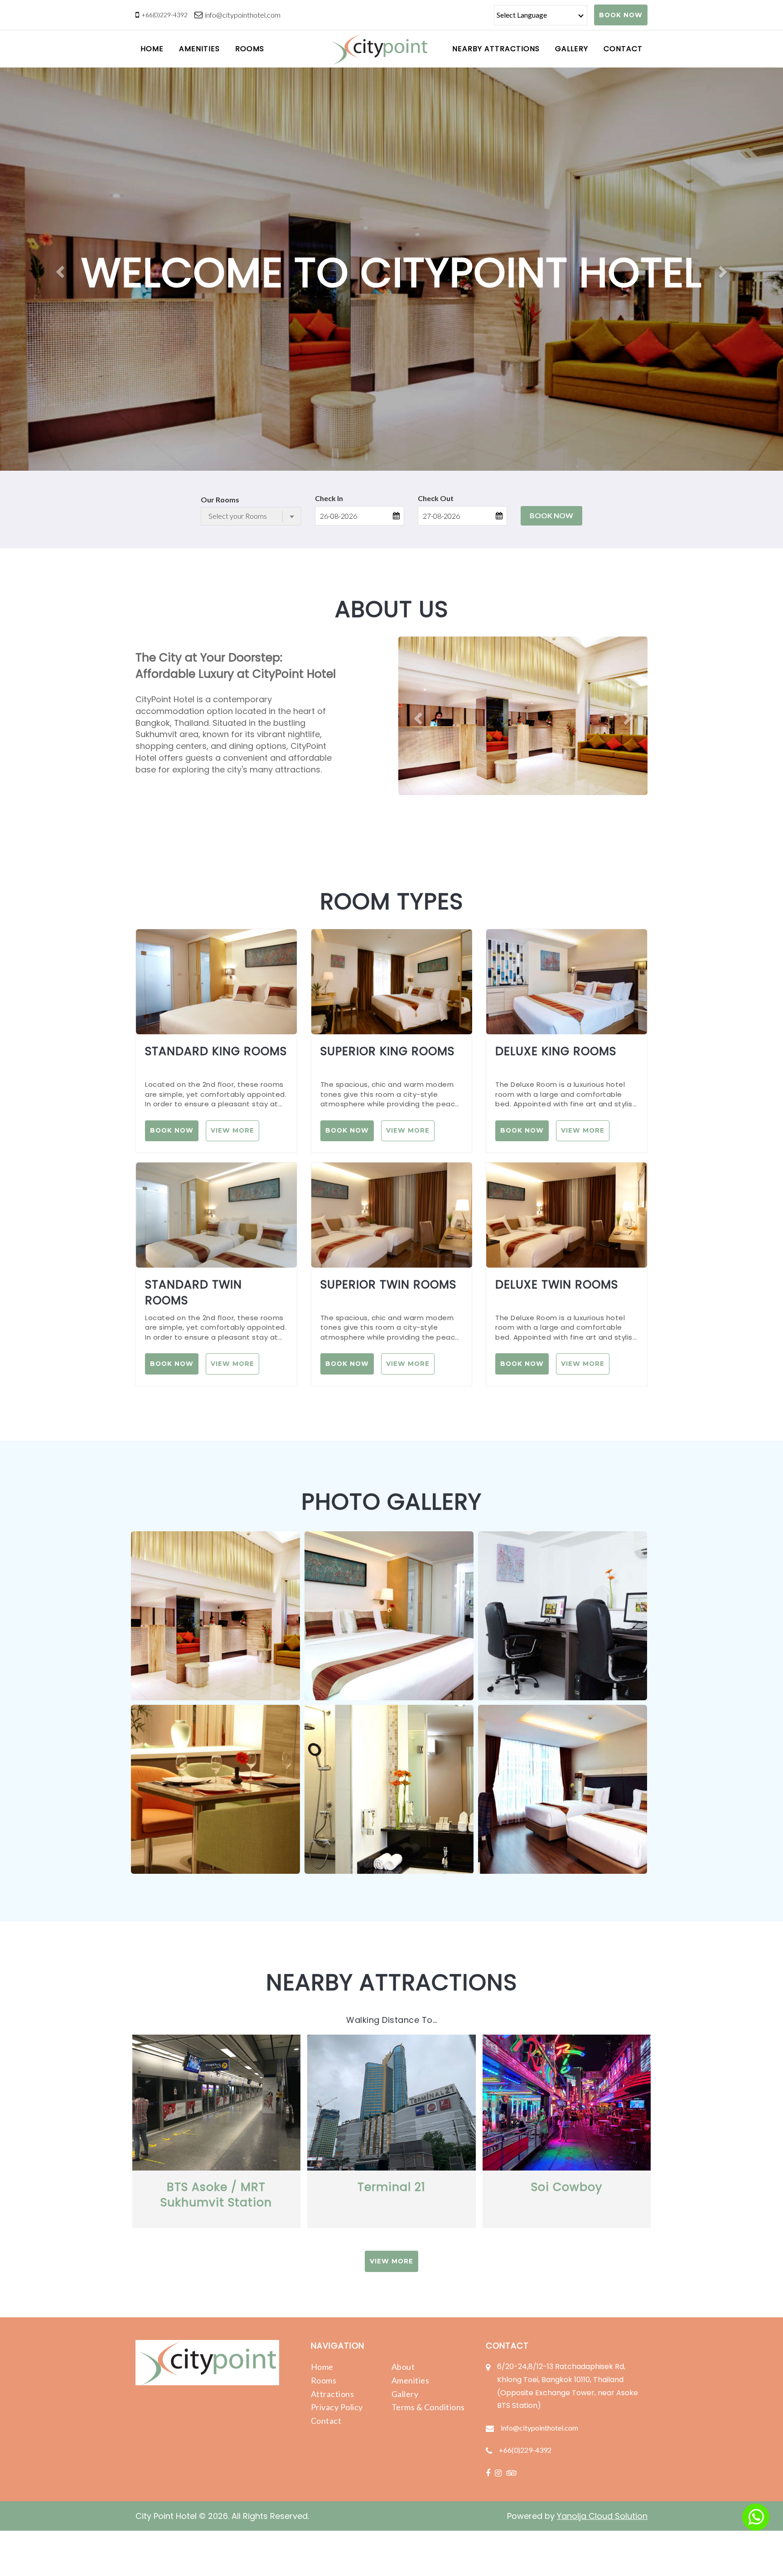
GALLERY (572, 49)
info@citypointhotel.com (243, 15)
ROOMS (250, 49)
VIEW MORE (232, 1130)
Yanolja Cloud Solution (602, 2516)
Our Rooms (220, 499)
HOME (152, 49)
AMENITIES (199, 49)
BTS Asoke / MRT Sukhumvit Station (216, 2195)
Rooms (324, 2380)
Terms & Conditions (428, 2407)
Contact (326, 2421)
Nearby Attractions (496, 49)
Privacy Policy (337, 2407)
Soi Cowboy (567, 2187)
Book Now (551, 515)
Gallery (405, 2394)
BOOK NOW (621, 15)
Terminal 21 (391, 2187)
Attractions (333, 2394)
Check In (329, 498)
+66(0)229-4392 (164, 15)
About (403, 2367)
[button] (59, 269)
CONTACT (623, 49)
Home (322, 2367)
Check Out (436, 498)
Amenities (411, 2380)
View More (391, 2261)
